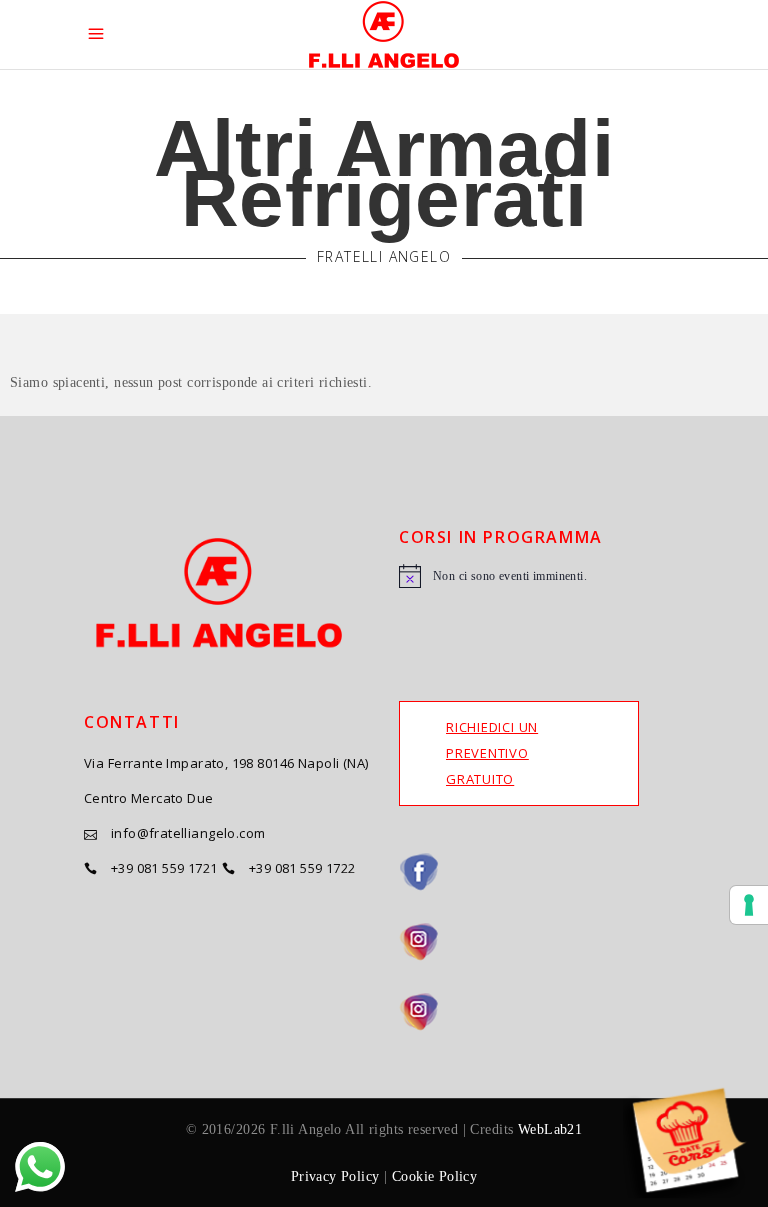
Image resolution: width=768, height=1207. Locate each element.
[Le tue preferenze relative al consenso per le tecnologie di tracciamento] (749, 905)
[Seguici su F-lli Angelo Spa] (541, 942)
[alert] (541, 576)
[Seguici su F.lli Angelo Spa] (541, 872)
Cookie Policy (434, 1176)
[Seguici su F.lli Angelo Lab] (541, 1012)
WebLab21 (550, 1129)
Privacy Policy (335, 1176)
